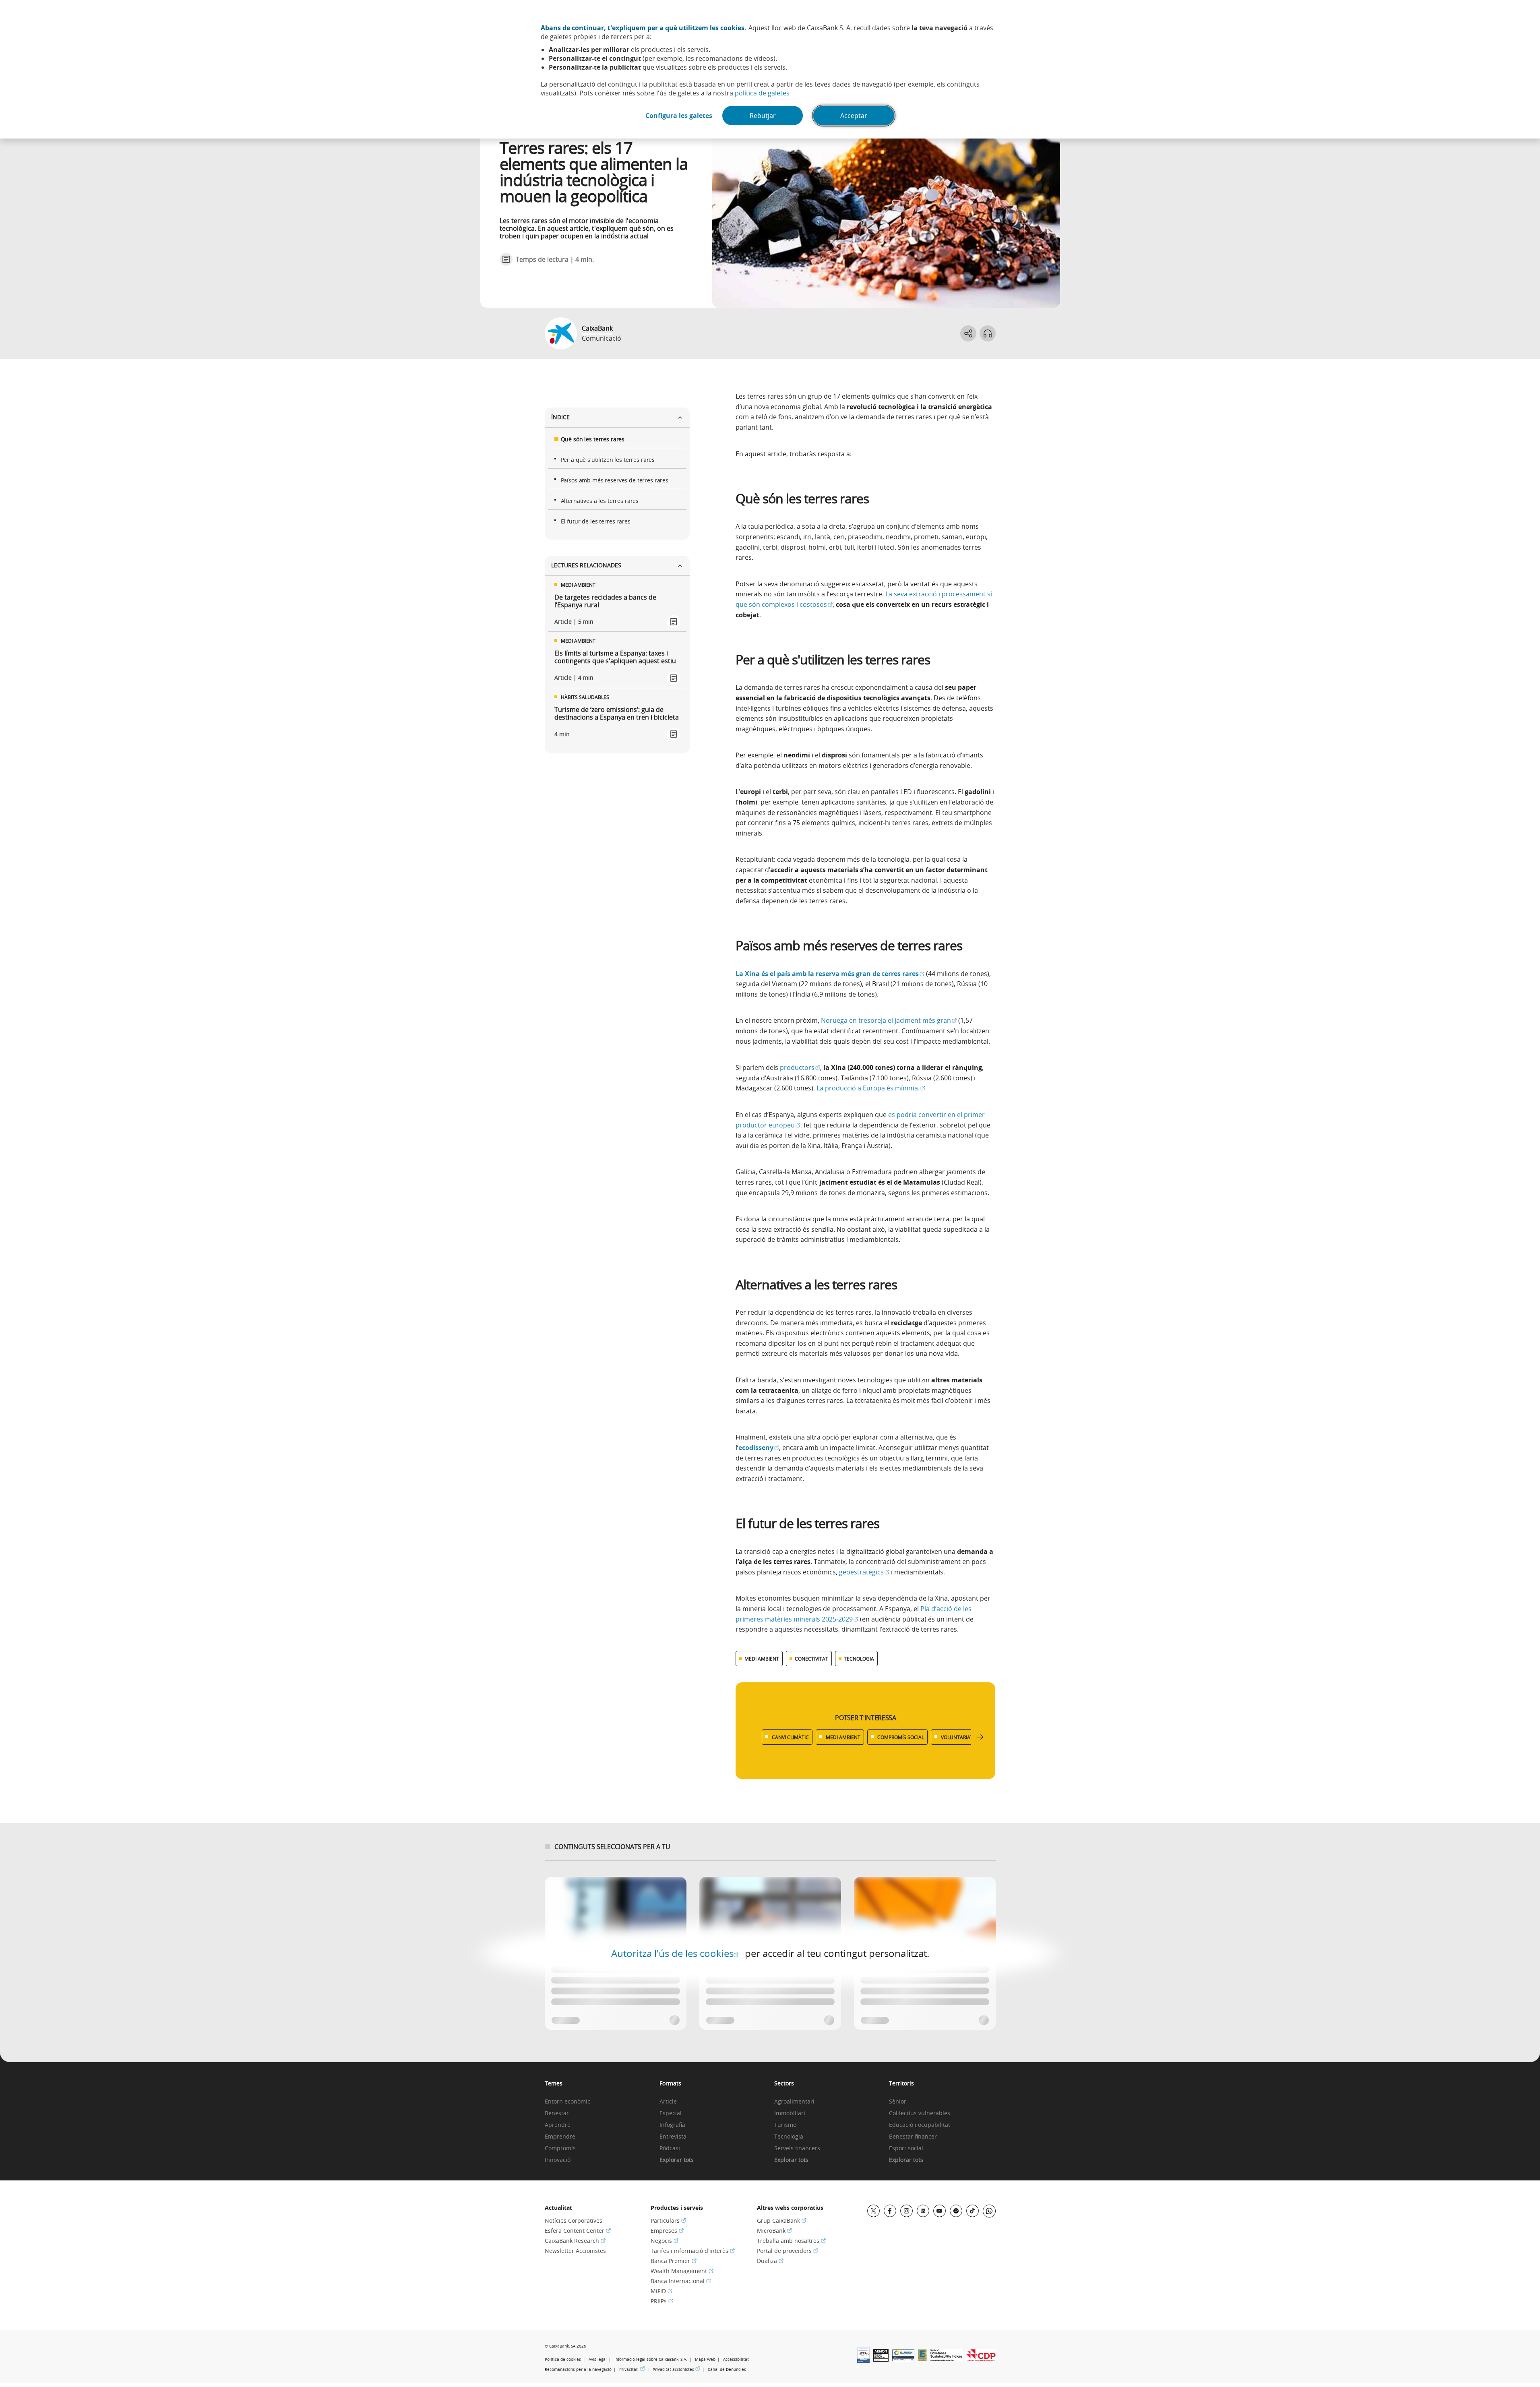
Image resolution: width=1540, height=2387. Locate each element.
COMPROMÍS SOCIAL (901, 1737)
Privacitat (632, 2369)
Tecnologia (789, 2137)
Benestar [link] (557, 2113)
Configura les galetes (679, 116)
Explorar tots (677, 2160)
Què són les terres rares (593, 439)
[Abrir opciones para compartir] (968, 333)
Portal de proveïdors (788, 2251)
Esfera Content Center (578, 2231)
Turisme (785, 2125)
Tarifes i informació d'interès (693, 2251)
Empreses (667, 2231)
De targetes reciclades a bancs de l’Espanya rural (605, 601)
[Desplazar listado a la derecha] (980, 1737)
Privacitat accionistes (676, 2369)
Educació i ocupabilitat (920, 2125)
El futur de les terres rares (596, 521)
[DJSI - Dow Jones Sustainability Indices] (947, 2359)
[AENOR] (881, 2359)
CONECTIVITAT (811, 1659)
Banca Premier (674, 2261)
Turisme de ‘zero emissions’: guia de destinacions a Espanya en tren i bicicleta (617, 714)
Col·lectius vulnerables (920, 2113)
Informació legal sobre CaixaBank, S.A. (651, 2359)
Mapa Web (705, 2359)
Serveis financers (797, 2148)
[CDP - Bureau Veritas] (981, 2359)
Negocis (665, 2241)
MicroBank (774, 2231)
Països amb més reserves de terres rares (615, 480)
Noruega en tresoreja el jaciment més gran (889, 1020)
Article (668, 2102)
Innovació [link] (558, 2160)
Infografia (672, 2125)
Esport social (906, 2148)
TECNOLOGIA (859, 1659)
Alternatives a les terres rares (600, 501)
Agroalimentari (794, 2102)
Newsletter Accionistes (575, 2251)
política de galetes (762, 93)
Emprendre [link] (560, 2137)
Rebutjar (763, 116)
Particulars (668, 2220)
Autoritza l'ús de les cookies (675, 1953)
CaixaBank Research (575, 2241)
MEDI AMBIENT (762, 1659)
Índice (560, 417)
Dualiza (770, 2261)
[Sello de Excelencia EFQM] (922, 2359)
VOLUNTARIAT (957, 1737)
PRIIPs (662, 2301)
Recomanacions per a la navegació (578, 2369)
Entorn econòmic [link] (567, 2102)
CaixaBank (597, 328)
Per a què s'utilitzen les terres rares (608, 460)
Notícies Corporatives (574, 2220)
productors (800, 1067)
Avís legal (598, 2359)
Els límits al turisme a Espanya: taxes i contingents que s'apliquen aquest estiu (615, 657)
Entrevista (673, 2137)
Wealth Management (682, 2271)
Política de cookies (563, 2359)
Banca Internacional (681, 2281)
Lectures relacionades (586, 565)
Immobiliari (790, 2113)
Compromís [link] (560, 2148)
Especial (671, 2113)
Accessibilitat (736, 2359)
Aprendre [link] (558, 2125)
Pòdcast (670, 2148)
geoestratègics (864, 1572)
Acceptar (854, 116)
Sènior (898, 2102)
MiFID (661, 2291)
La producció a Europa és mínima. (871, 1088)
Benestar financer (913, 2137)
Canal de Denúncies (727, 2369)
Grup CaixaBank (782, 2220)
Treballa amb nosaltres (791, 2241)
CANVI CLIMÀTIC (790, 1737)
